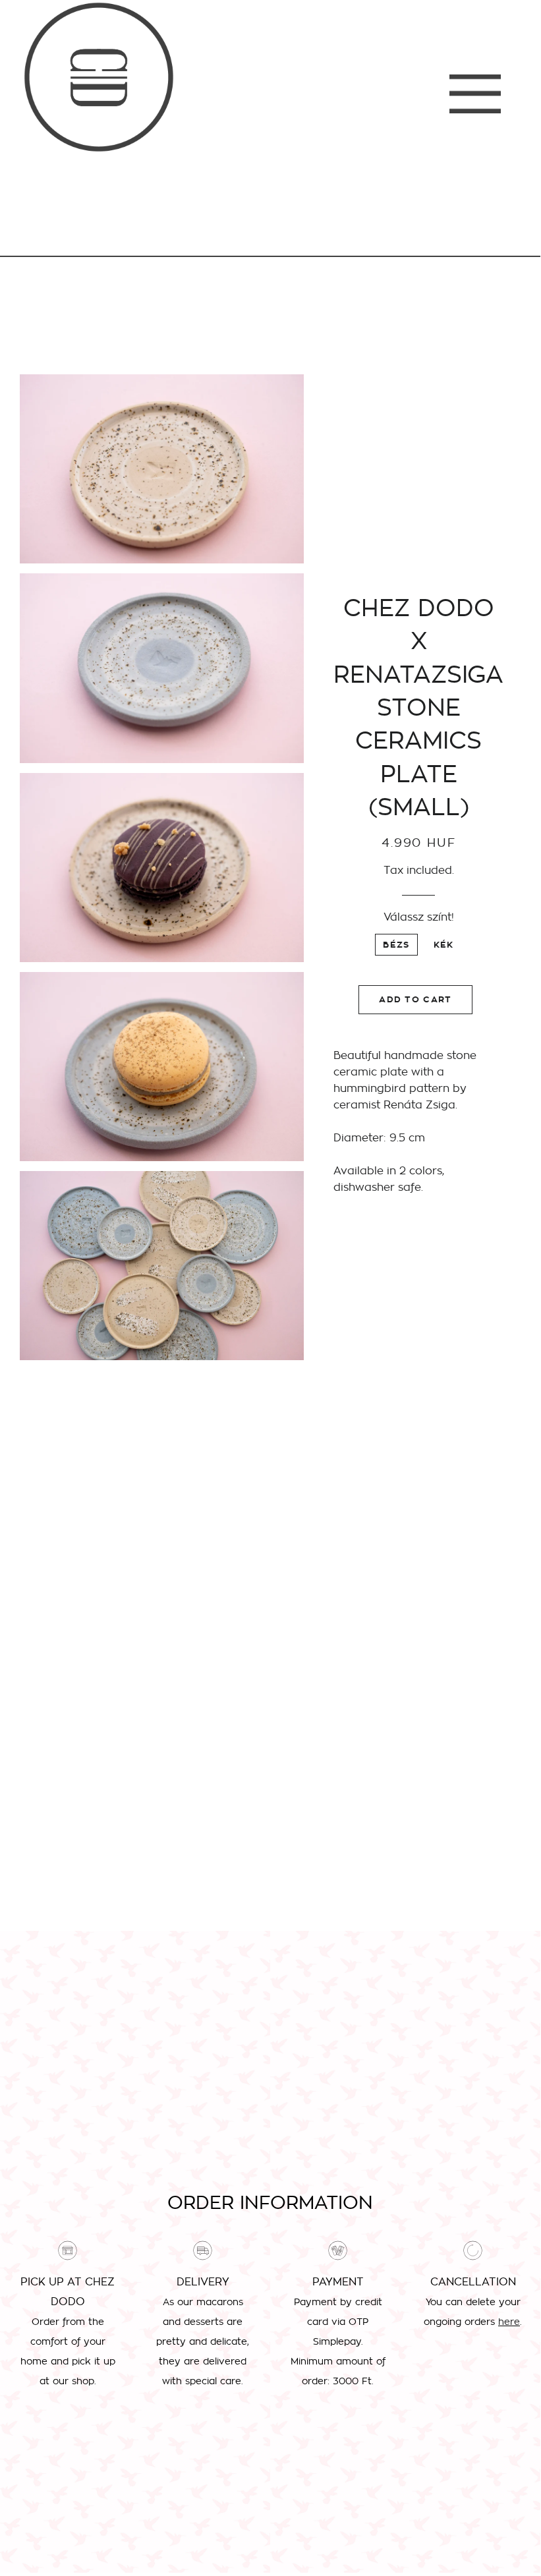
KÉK (444, 945)
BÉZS (396, 945)
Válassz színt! (419, 917)
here (509, 2322)
